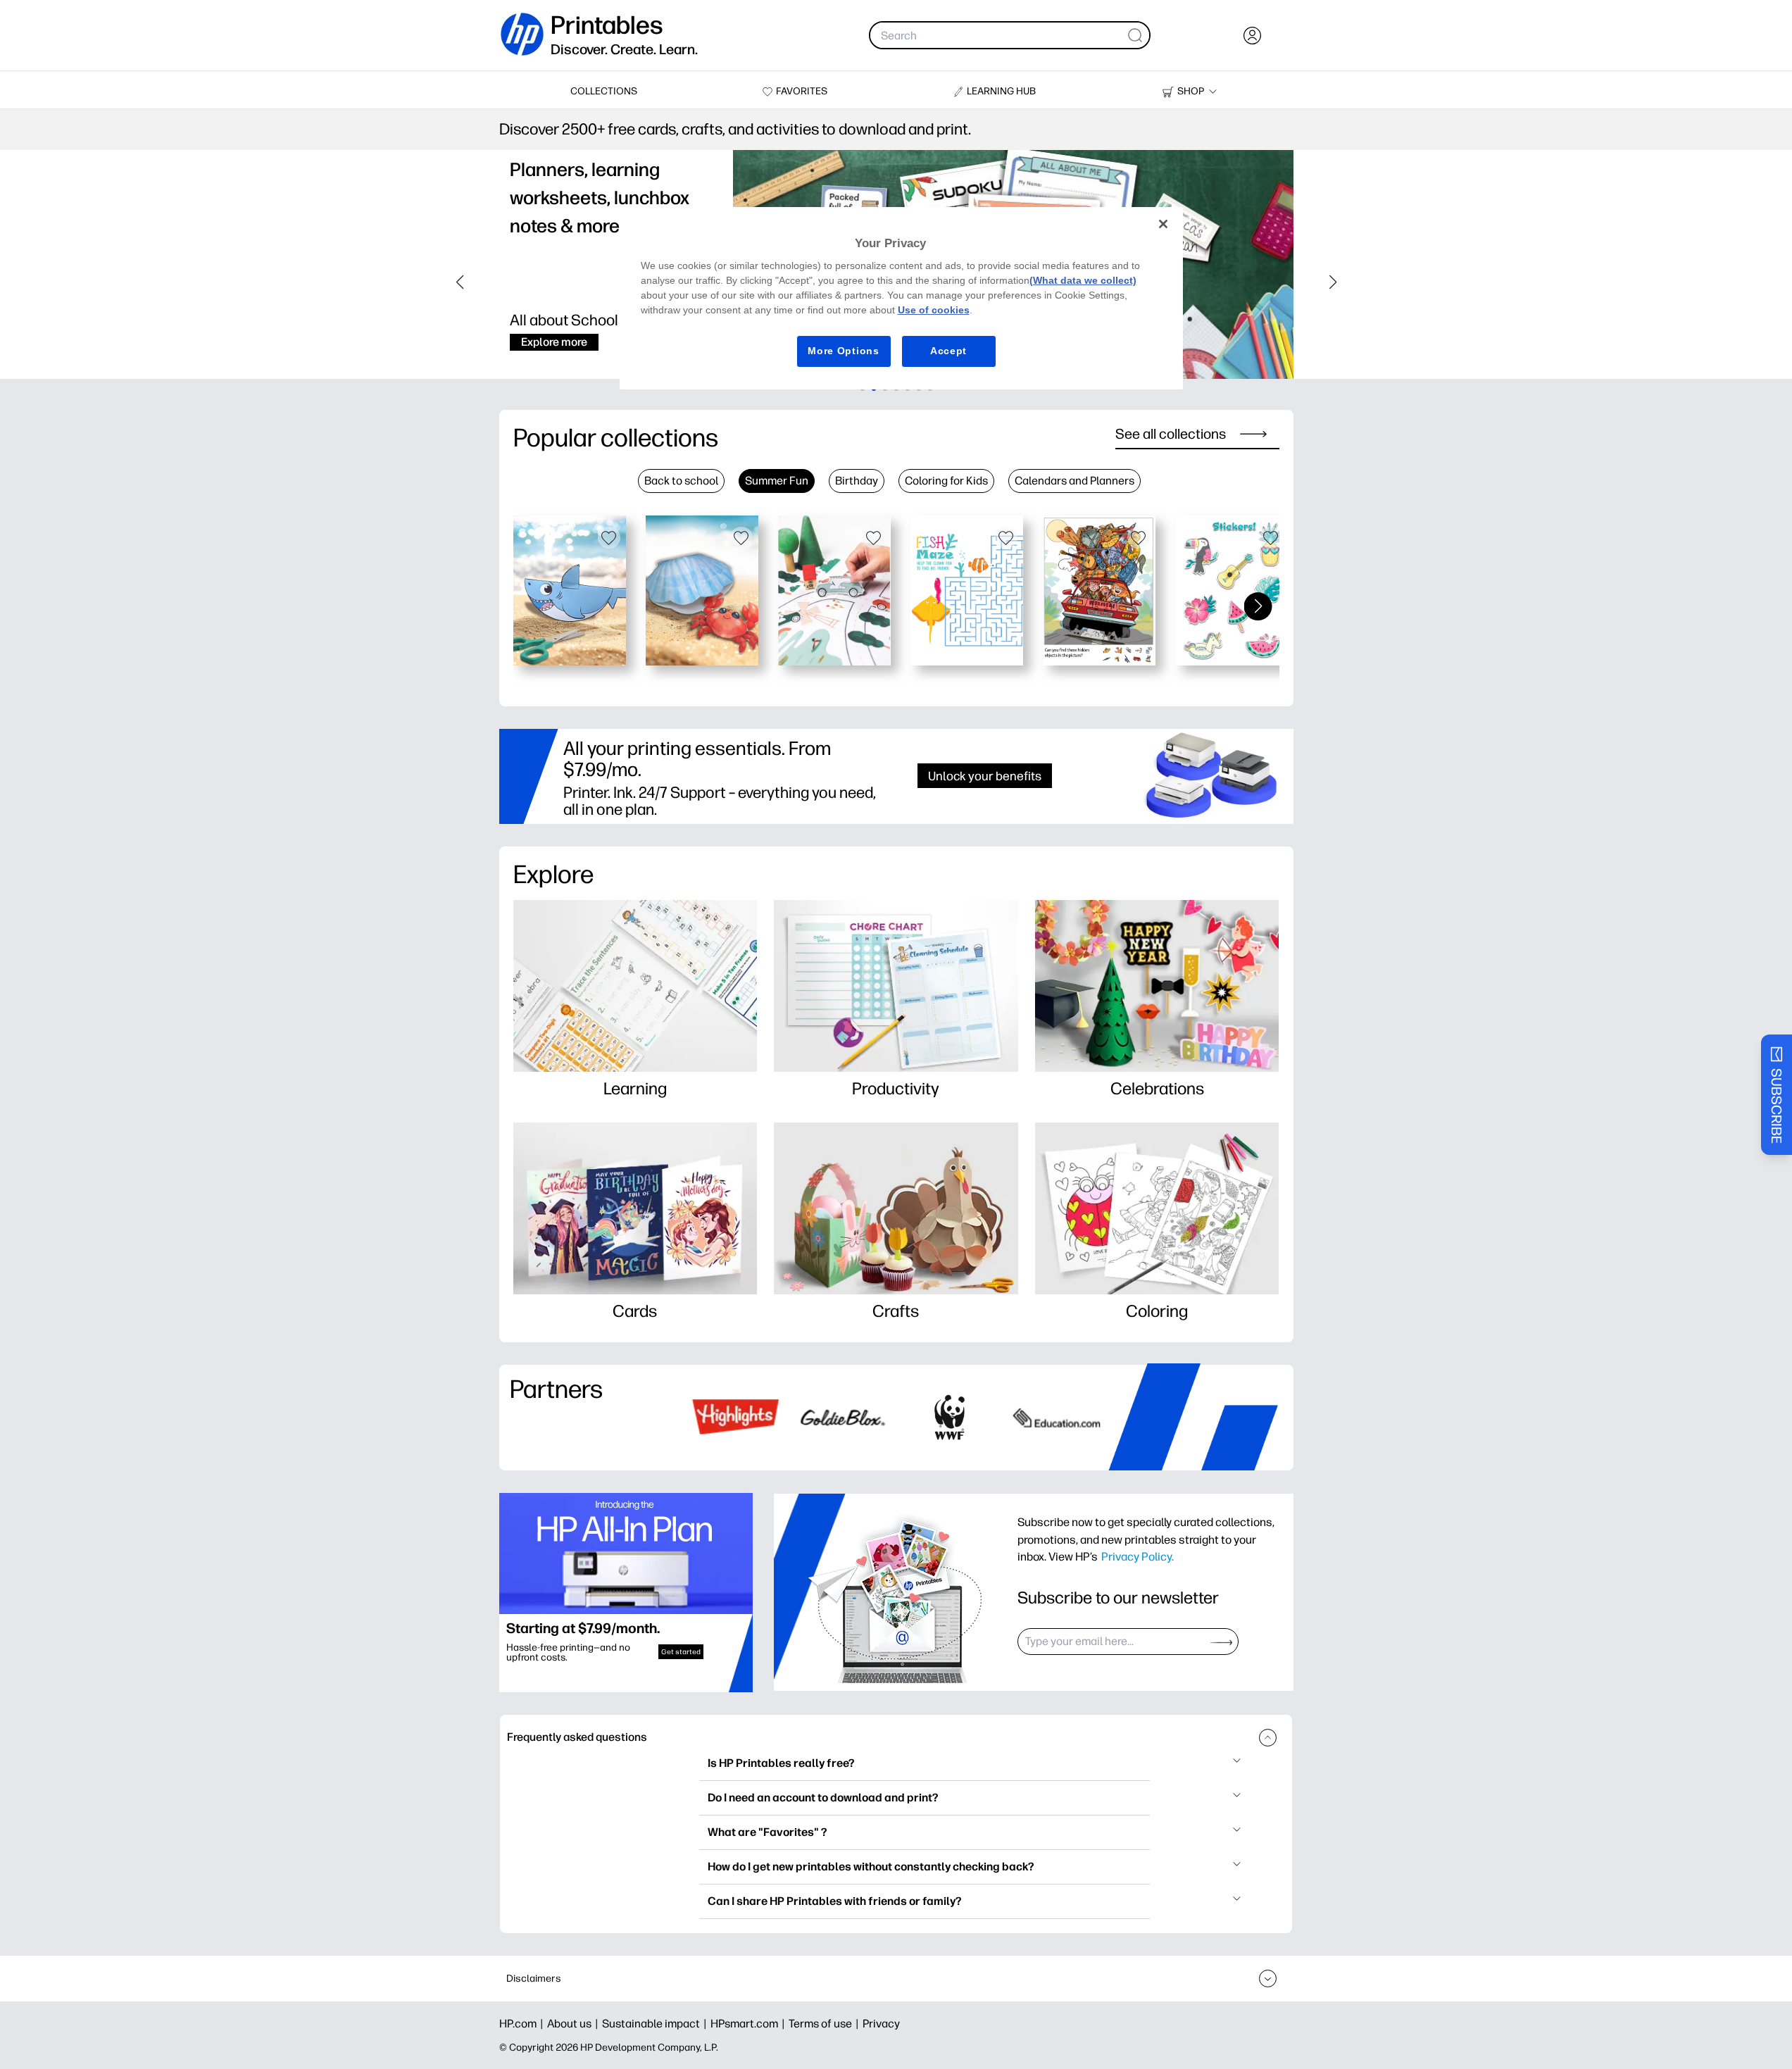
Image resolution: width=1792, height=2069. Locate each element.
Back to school (681, 481)
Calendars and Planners (1074, 481)
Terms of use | (826, 2024)
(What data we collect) (1083, 280)
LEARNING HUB (1001, 91)
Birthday (857, 481)
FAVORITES (802, 91)
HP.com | (523, 2024)
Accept (948, 351)
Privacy (881, 2024)
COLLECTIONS (604, 91)
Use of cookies (934, 310)
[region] (901, 298)
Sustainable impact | (656, 2024)
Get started (681, 1652)
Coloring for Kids (946, 481)
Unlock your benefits (985, 776)
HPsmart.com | (750, 2024)
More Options (843, 351)
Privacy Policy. (1138, 1556)
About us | (575, 2024)
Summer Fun (777, 481)
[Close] (1163, 224)
